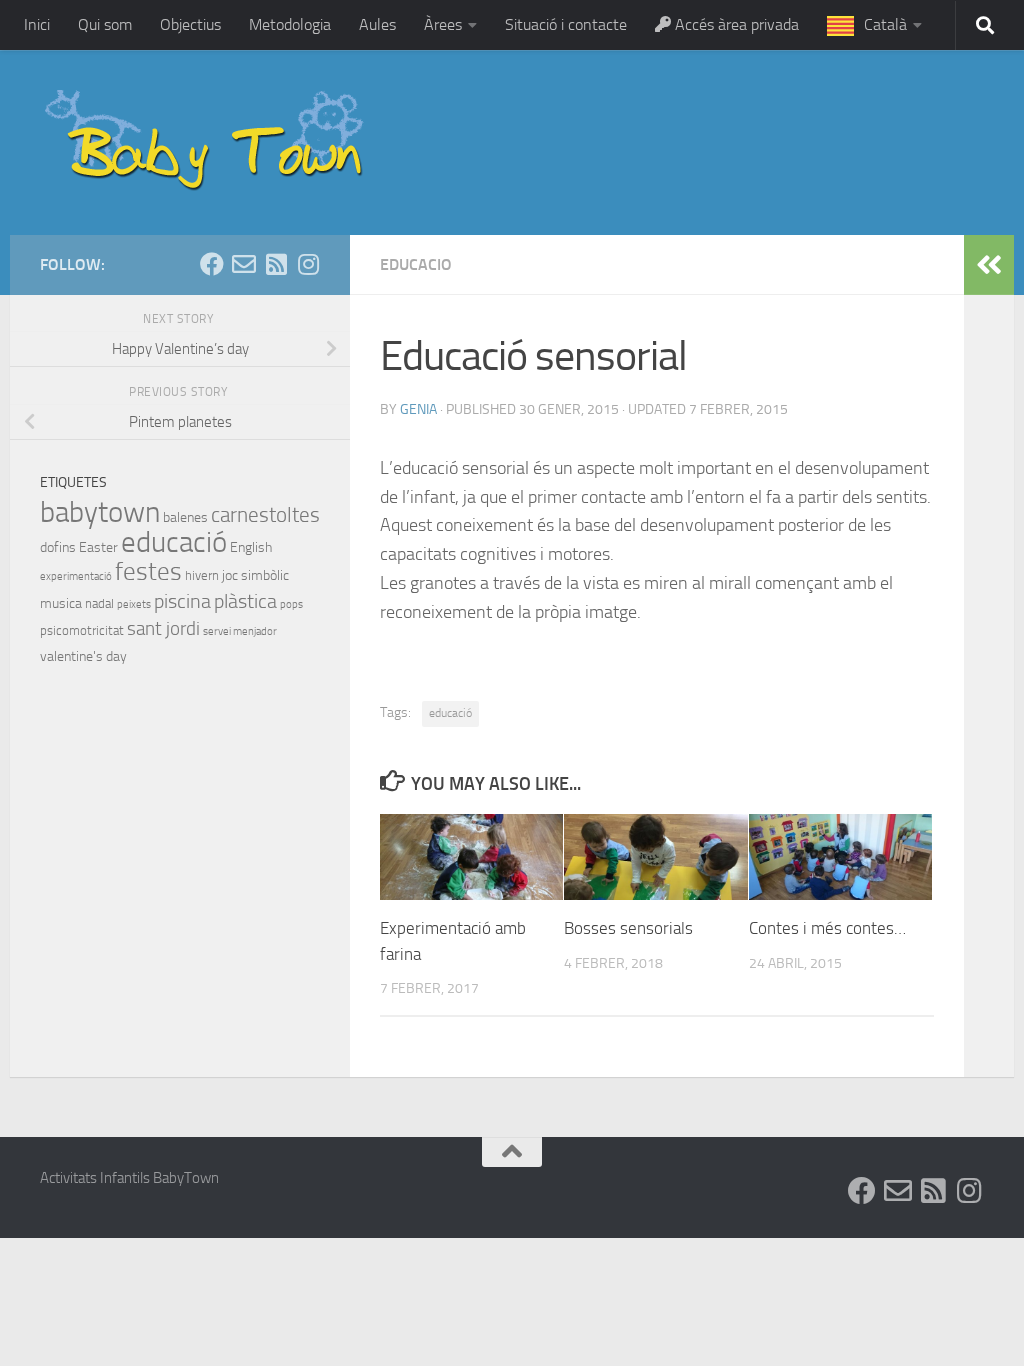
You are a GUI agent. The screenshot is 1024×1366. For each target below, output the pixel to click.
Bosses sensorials (628, 928)
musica (61, 603)
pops (291, 604)
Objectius (190, 24)
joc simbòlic (255, 575)
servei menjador (240, 631)
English (251, 547)
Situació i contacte (566, 24)
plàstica (245, 601)
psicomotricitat (82, 630)
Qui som (105, 24)
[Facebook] (212, 264)
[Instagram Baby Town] (308, 264)
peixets (134, 604)
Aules (377, 24)
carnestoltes (265, 515)
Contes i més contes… (827, 928)
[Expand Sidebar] (989, 265)
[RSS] (276, 264)
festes (148, 571)
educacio (416, 264)
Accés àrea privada (735, 24)
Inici (37, 24)
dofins (58, 547)
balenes (185, 517)
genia (418, 409)
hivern (202, 575)
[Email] (244, 264)
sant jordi (163, 628)
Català (885, 24)
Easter (98, 547)
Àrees (443, 24)
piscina (182, 601)
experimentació (76, 576)
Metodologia (290, 24)
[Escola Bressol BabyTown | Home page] (207, 142)
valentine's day (83, 656)
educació (450, 713)
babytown (100, 512)
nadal (99, 603)
